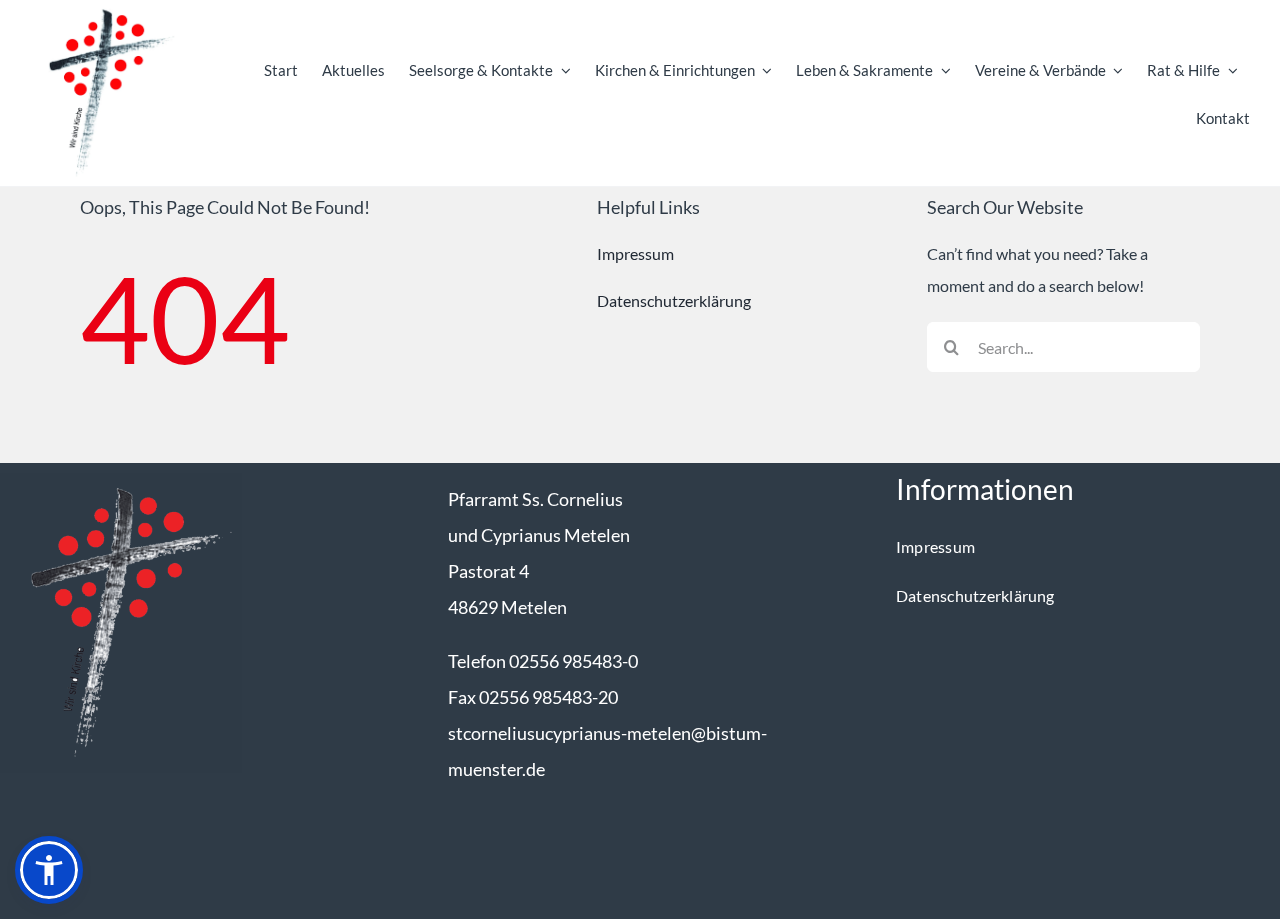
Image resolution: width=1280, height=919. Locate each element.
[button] (49, 870)
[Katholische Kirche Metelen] (121, 480)
